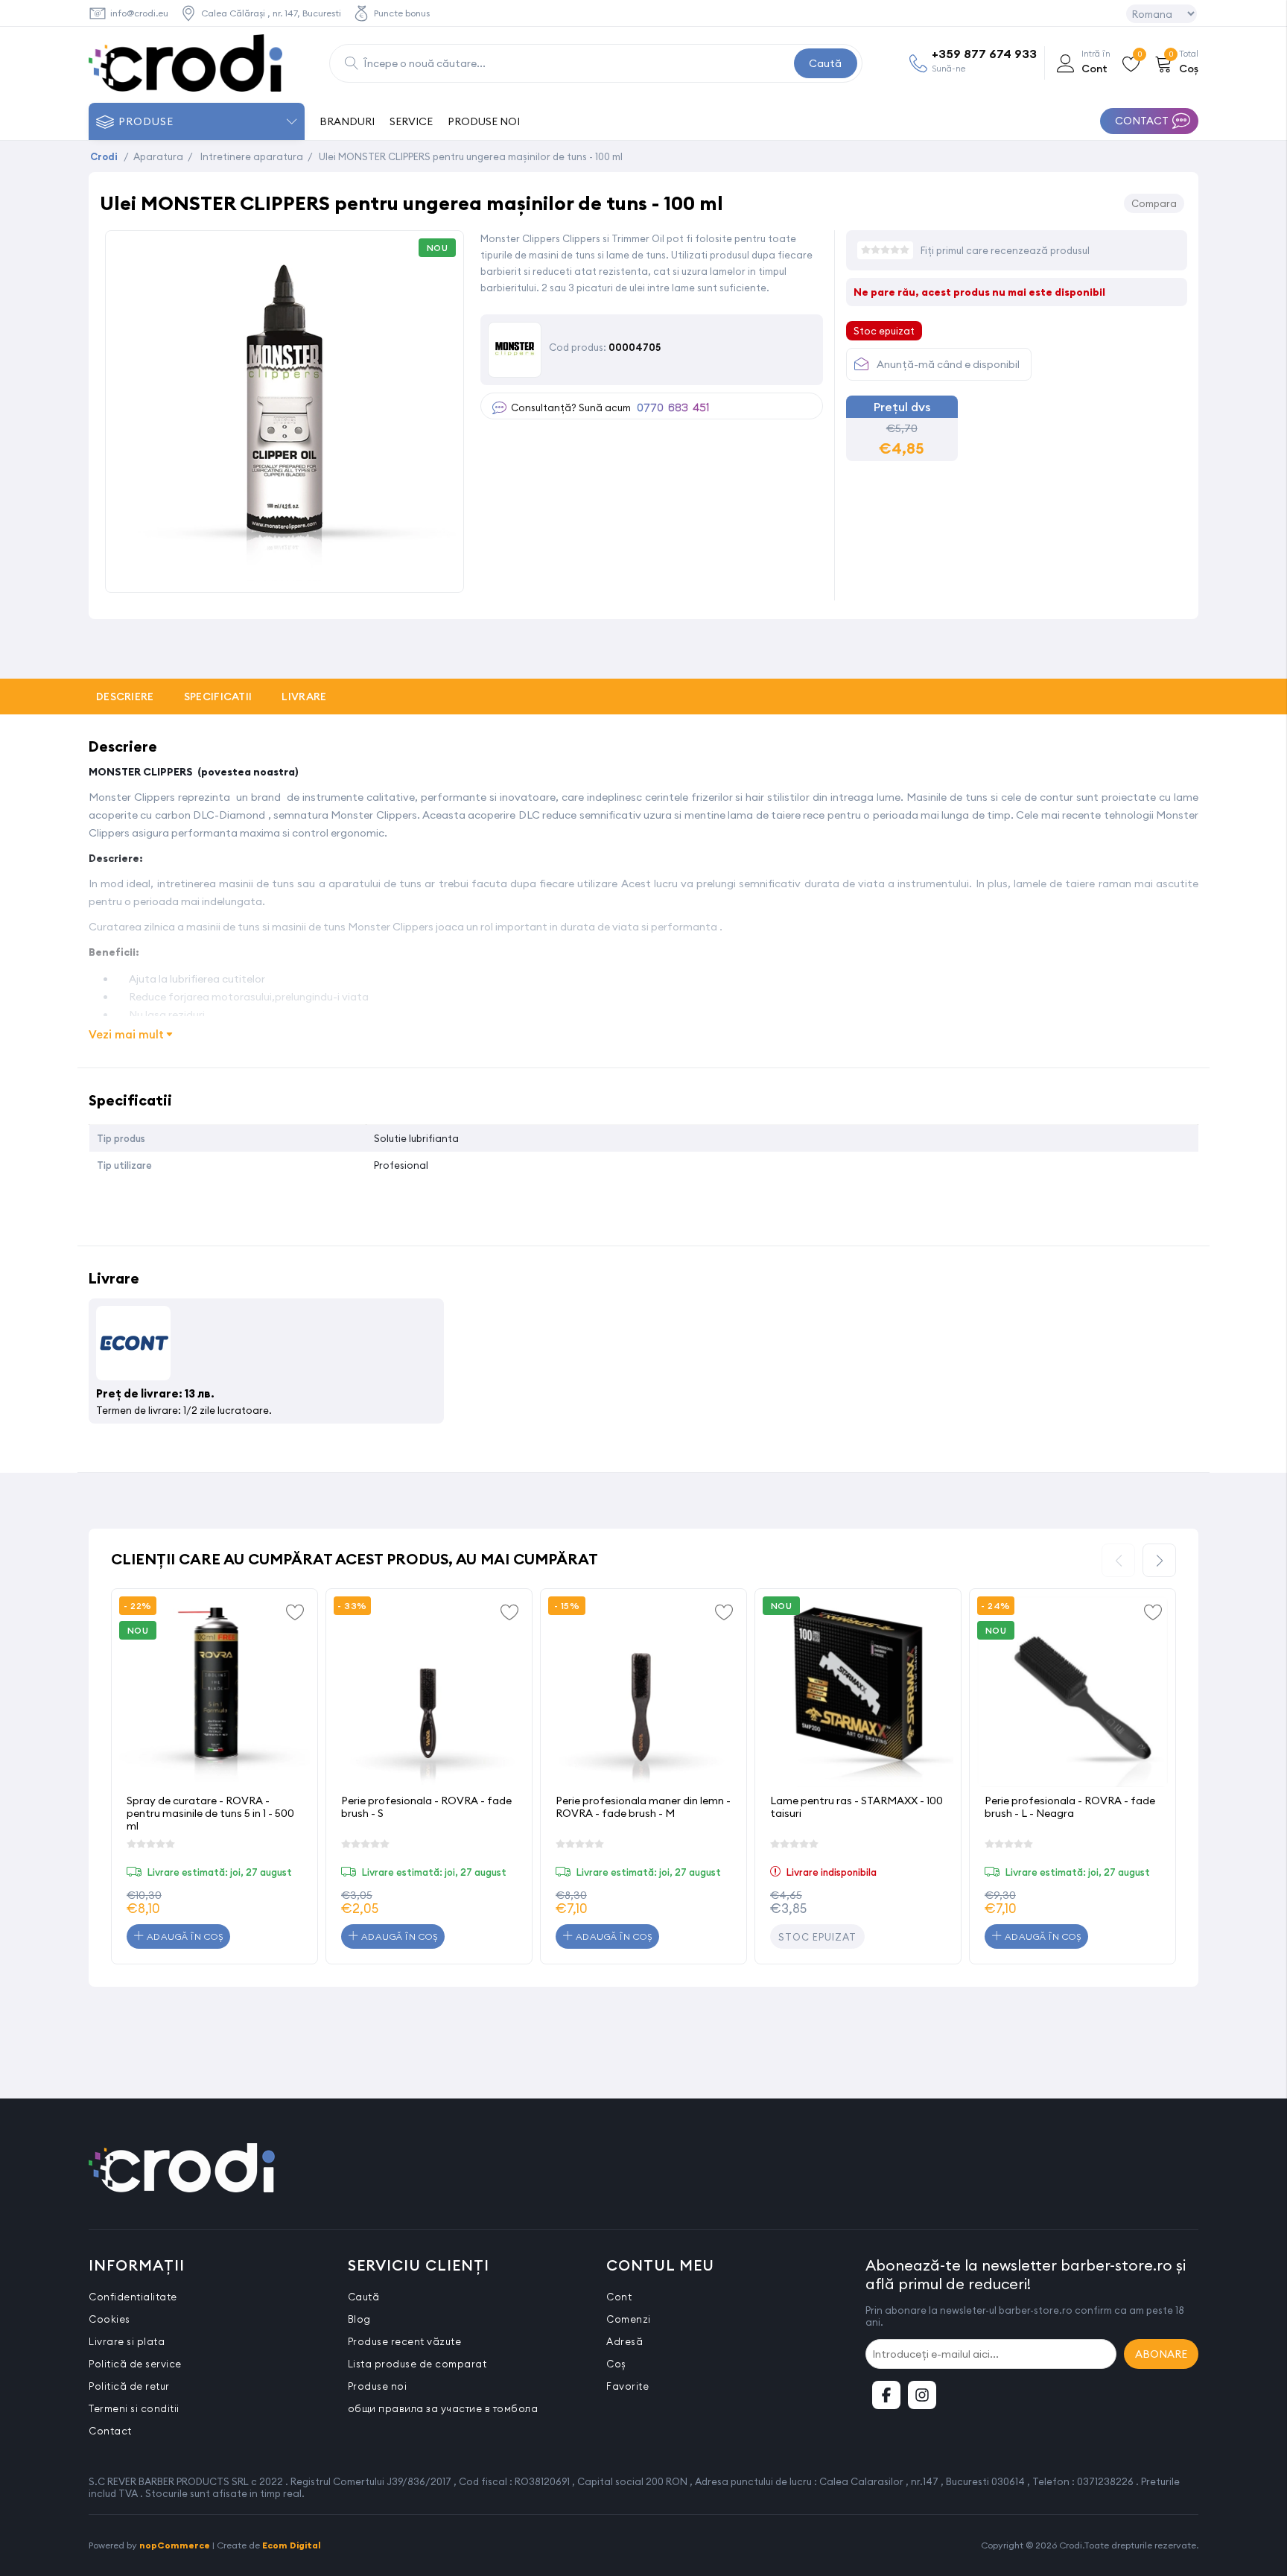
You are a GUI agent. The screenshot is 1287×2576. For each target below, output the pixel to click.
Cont (619, 2297)
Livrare (304, 697)
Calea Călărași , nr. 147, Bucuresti (271, 13)
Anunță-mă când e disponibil (948, 364)
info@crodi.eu (139, 13)
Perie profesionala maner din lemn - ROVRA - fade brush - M (643, 1807)
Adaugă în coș (183, 1936)
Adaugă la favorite (295, 1611)
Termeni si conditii (134, 2408)
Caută (825, 63)
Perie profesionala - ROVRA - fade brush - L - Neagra (1070, 1807)
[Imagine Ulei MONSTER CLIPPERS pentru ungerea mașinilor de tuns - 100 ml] (285, 576)
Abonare (1161, 2354)
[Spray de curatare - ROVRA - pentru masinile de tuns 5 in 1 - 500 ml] (214, 1692)
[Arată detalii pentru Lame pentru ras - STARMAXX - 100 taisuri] (858, 1692)
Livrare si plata (127, 2341)
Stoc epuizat (817, 1937)
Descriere (125, 697)
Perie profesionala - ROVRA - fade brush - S (426, 1807)
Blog (359, 2319)
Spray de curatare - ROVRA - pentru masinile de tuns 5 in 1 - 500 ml (210, 1813)
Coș (616, 2364)
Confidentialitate (133, 2297)
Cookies (109, 2319)
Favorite (627, 2386)
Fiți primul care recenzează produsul (1005, 250)
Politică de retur (129, 2386)
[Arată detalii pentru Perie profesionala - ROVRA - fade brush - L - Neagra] (1072, 1692)
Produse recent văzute (405, 2341)
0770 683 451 (673, 408)
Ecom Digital (292, 2545)
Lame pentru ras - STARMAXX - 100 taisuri (857, 1807)
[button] (1159, 1560)
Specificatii (218, 697)
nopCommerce (175, 2545)
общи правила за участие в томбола (443, 2408)
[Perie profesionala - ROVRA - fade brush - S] (429, 1692)
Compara (1154, 203)
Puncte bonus (402, 13)
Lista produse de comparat (417, 2364)
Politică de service (135, 2364)
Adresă (625, 2341)
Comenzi (629, 2319)
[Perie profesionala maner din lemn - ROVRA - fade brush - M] (643, 1692)
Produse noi (378, 2386)
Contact (110, 2431)
